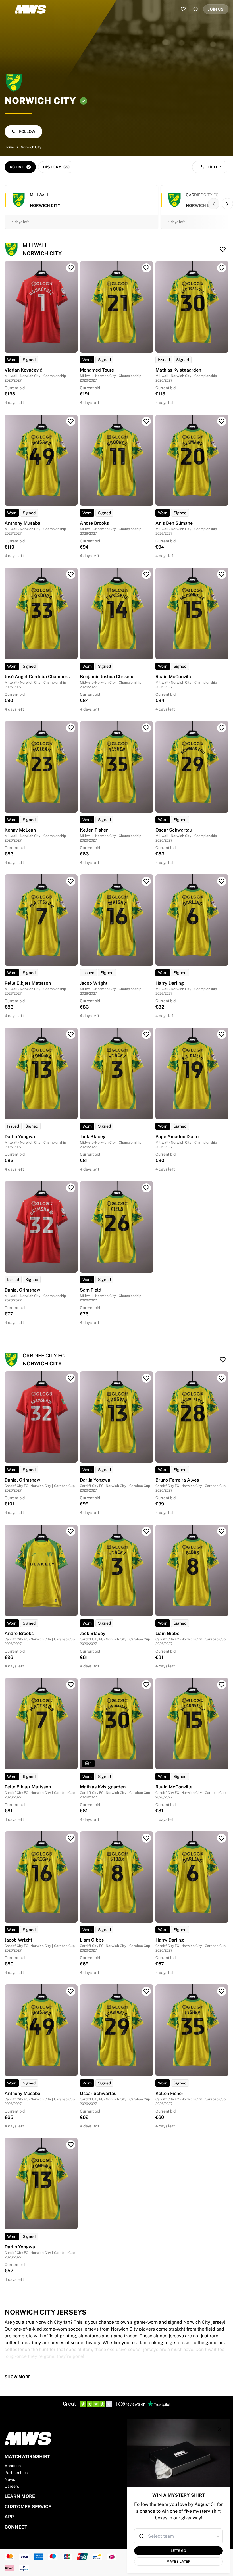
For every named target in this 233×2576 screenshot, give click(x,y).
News (10, 2479)
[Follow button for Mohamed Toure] (146, 268)
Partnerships (16, 2473)
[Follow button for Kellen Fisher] (146, 728)
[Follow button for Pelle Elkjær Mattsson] (71, 881)
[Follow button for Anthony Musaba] (71, 421)
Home (9, 147)
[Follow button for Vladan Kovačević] (71, 268)
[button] (218, 2536)
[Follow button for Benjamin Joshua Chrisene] (146, 574)
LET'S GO (178, 2551)
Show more (18, 2377)
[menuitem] (8, 9)
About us (13, 2466)
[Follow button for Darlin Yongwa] (71, 1034)
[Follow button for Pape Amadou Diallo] (222, 1034)
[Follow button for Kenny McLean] (71, 728)
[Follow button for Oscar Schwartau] (222, 728)
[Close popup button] (220, 2429)
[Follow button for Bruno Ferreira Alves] (222, 1378)
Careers (12, 2486)
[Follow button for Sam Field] (146, 1188)
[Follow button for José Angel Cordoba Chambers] (71, 574)
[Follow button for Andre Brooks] (146, 421)
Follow (27, 132)
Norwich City (31, 147)
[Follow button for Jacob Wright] (146, 881)
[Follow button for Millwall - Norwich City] (223, 249)
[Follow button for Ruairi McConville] (222, 574)
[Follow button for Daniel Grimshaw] (71, 1188)
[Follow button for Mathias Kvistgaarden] (222, 268)
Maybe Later (178, 2562)
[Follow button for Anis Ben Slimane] (222, 421)
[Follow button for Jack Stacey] (146, 1034)
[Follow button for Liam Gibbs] (222, 1531)
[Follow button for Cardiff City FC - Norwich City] (223, 1360)
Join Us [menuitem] (216, 9)
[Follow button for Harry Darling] (222, 881)
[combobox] (179, 2536)
